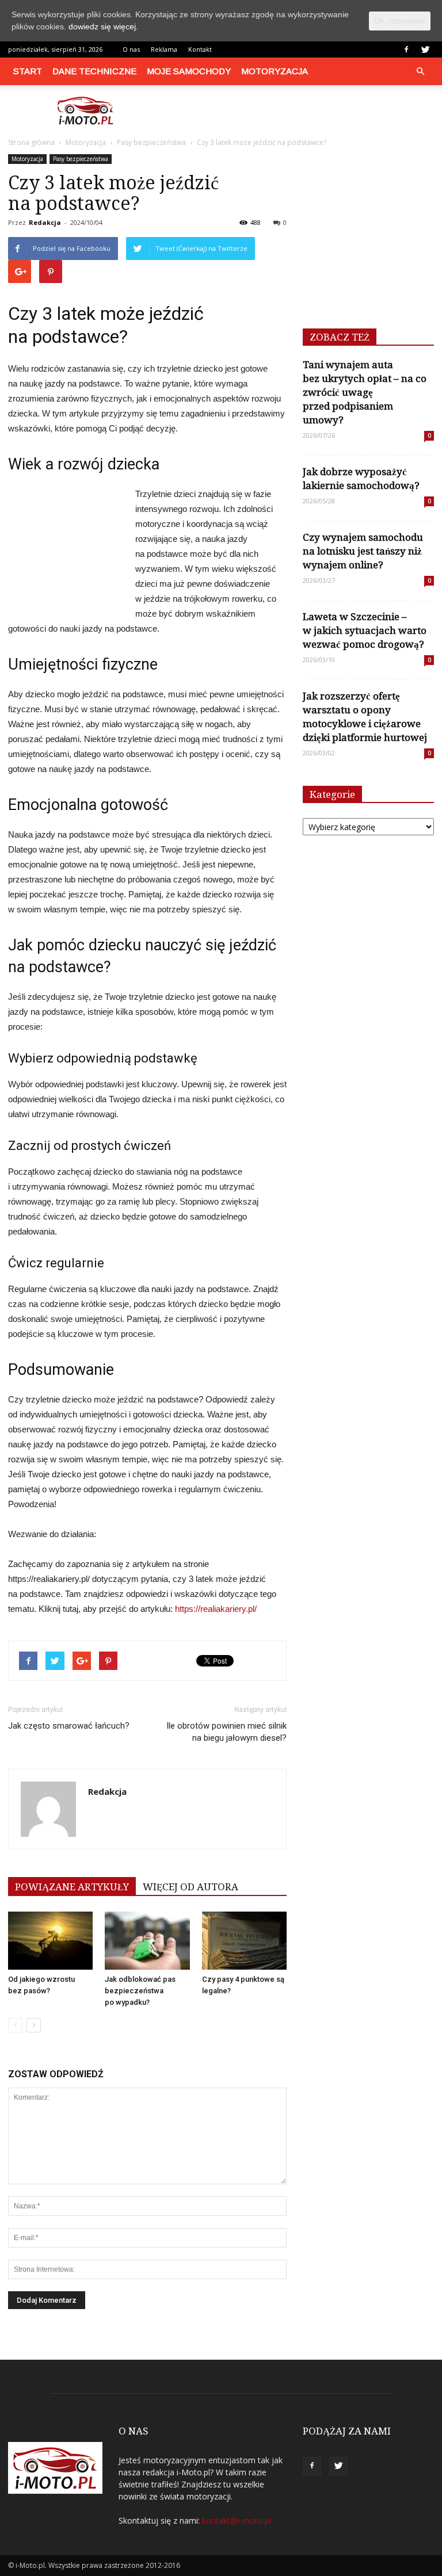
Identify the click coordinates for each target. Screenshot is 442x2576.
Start (28, 71)
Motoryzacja (275, 71)
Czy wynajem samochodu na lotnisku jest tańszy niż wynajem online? (363, 551)
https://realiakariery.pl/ (216, 1609)
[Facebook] (406, 49)
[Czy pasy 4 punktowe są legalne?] (244, 1941)
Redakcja (45, 222)
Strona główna (31, 142)
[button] (420, 71)
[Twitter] (425, 49)
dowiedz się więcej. (103, 26)
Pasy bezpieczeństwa (81, 159)
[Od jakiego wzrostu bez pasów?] (50, 1941)
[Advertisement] (299, 110)
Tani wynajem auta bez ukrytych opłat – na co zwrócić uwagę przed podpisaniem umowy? (365, 392)
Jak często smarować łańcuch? (69, 1726)
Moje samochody (189, 71)
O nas (131, 49)
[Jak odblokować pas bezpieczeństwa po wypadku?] (147, 1941)
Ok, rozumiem (400, 21)
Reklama (164, 49)
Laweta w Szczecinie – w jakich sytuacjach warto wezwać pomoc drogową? (365, 630)
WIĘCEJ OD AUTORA (190, 1887)
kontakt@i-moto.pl (237, 2520)
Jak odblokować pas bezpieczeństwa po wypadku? (140, 1991)
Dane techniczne (94, 71)
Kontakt (200, 49)
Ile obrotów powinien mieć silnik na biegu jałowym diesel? (226, 1732)
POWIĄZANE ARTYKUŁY (72, 1887)
